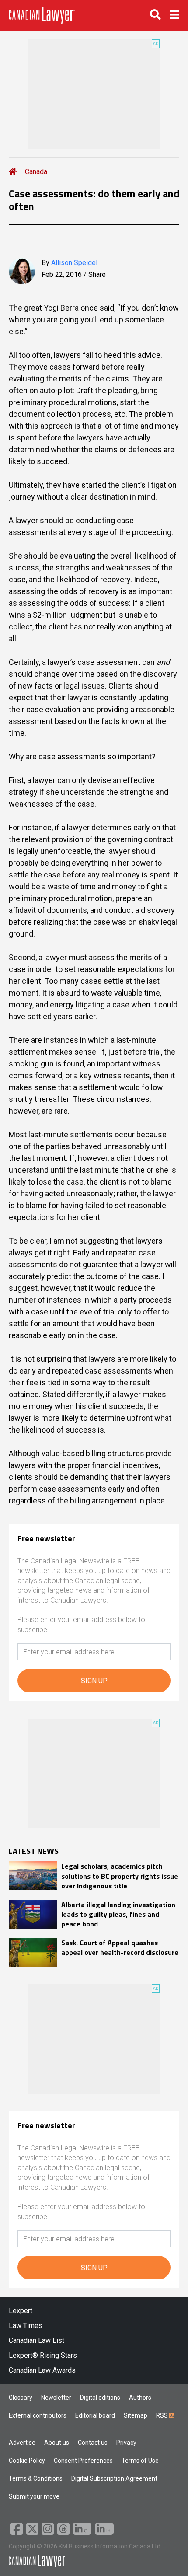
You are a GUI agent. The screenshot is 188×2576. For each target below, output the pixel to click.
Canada (36, 172)
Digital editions (100, 2398)
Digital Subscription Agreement (114, 2478)
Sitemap (136, 2415)
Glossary (21, 2398)
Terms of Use (140, 2461)
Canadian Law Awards (42, 2370)
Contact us (93, 2443)
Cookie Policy (27, 2461)
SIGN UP (94, 1681)
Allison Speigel (74, 263)
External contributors (38, 2415)
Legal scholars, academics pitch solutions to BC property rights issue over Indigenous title (120, 1876)
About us (57, 2443)
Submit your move (34, 2496)
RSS (163, 2415)
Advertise (22, 2443)
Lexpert (21, 2311)
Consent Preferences (83, 2461)
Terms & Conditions (36, 2478)
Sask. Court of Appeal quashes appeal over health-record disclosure (120, 1948)
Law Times (26, 2326)
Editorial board (95, 2415)
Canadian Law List (37, 2340)
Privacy (126, 2443)
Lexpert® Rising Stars (43, 2355)
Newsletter (56, 2398)
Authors (140, 2398)
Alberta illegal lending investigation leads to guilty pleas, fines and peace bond (118, 1914)
